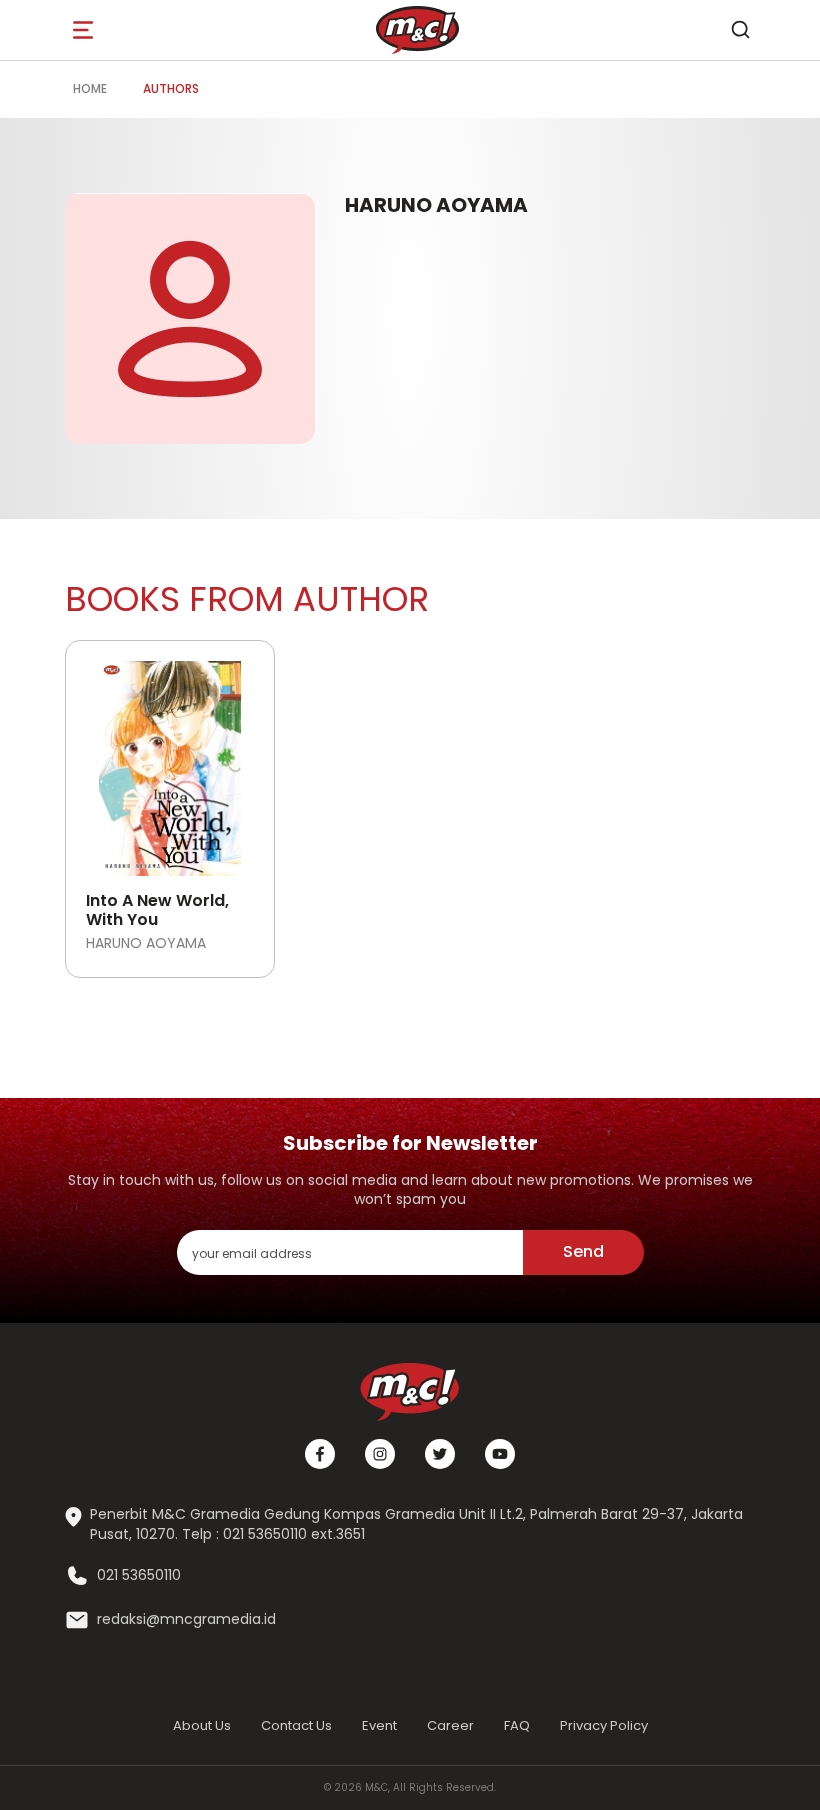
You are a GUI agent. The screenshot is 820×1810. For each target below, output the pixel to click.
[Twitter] (440, 1454)
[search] (740, 30)
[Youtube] (500, 1454)
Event (379, 1725)
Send (583, 1251)
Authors (171, 88)
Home (90, 88)
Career (450, 1725)
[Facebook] (320, 1454)
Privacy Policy (604, 1725)
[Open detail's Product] (170, 761)
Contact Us (296, 1725)
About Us (202, 1725)
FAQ (517, 1725)
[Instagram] (380, 1454)
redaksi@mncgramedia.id (186, 1619)
